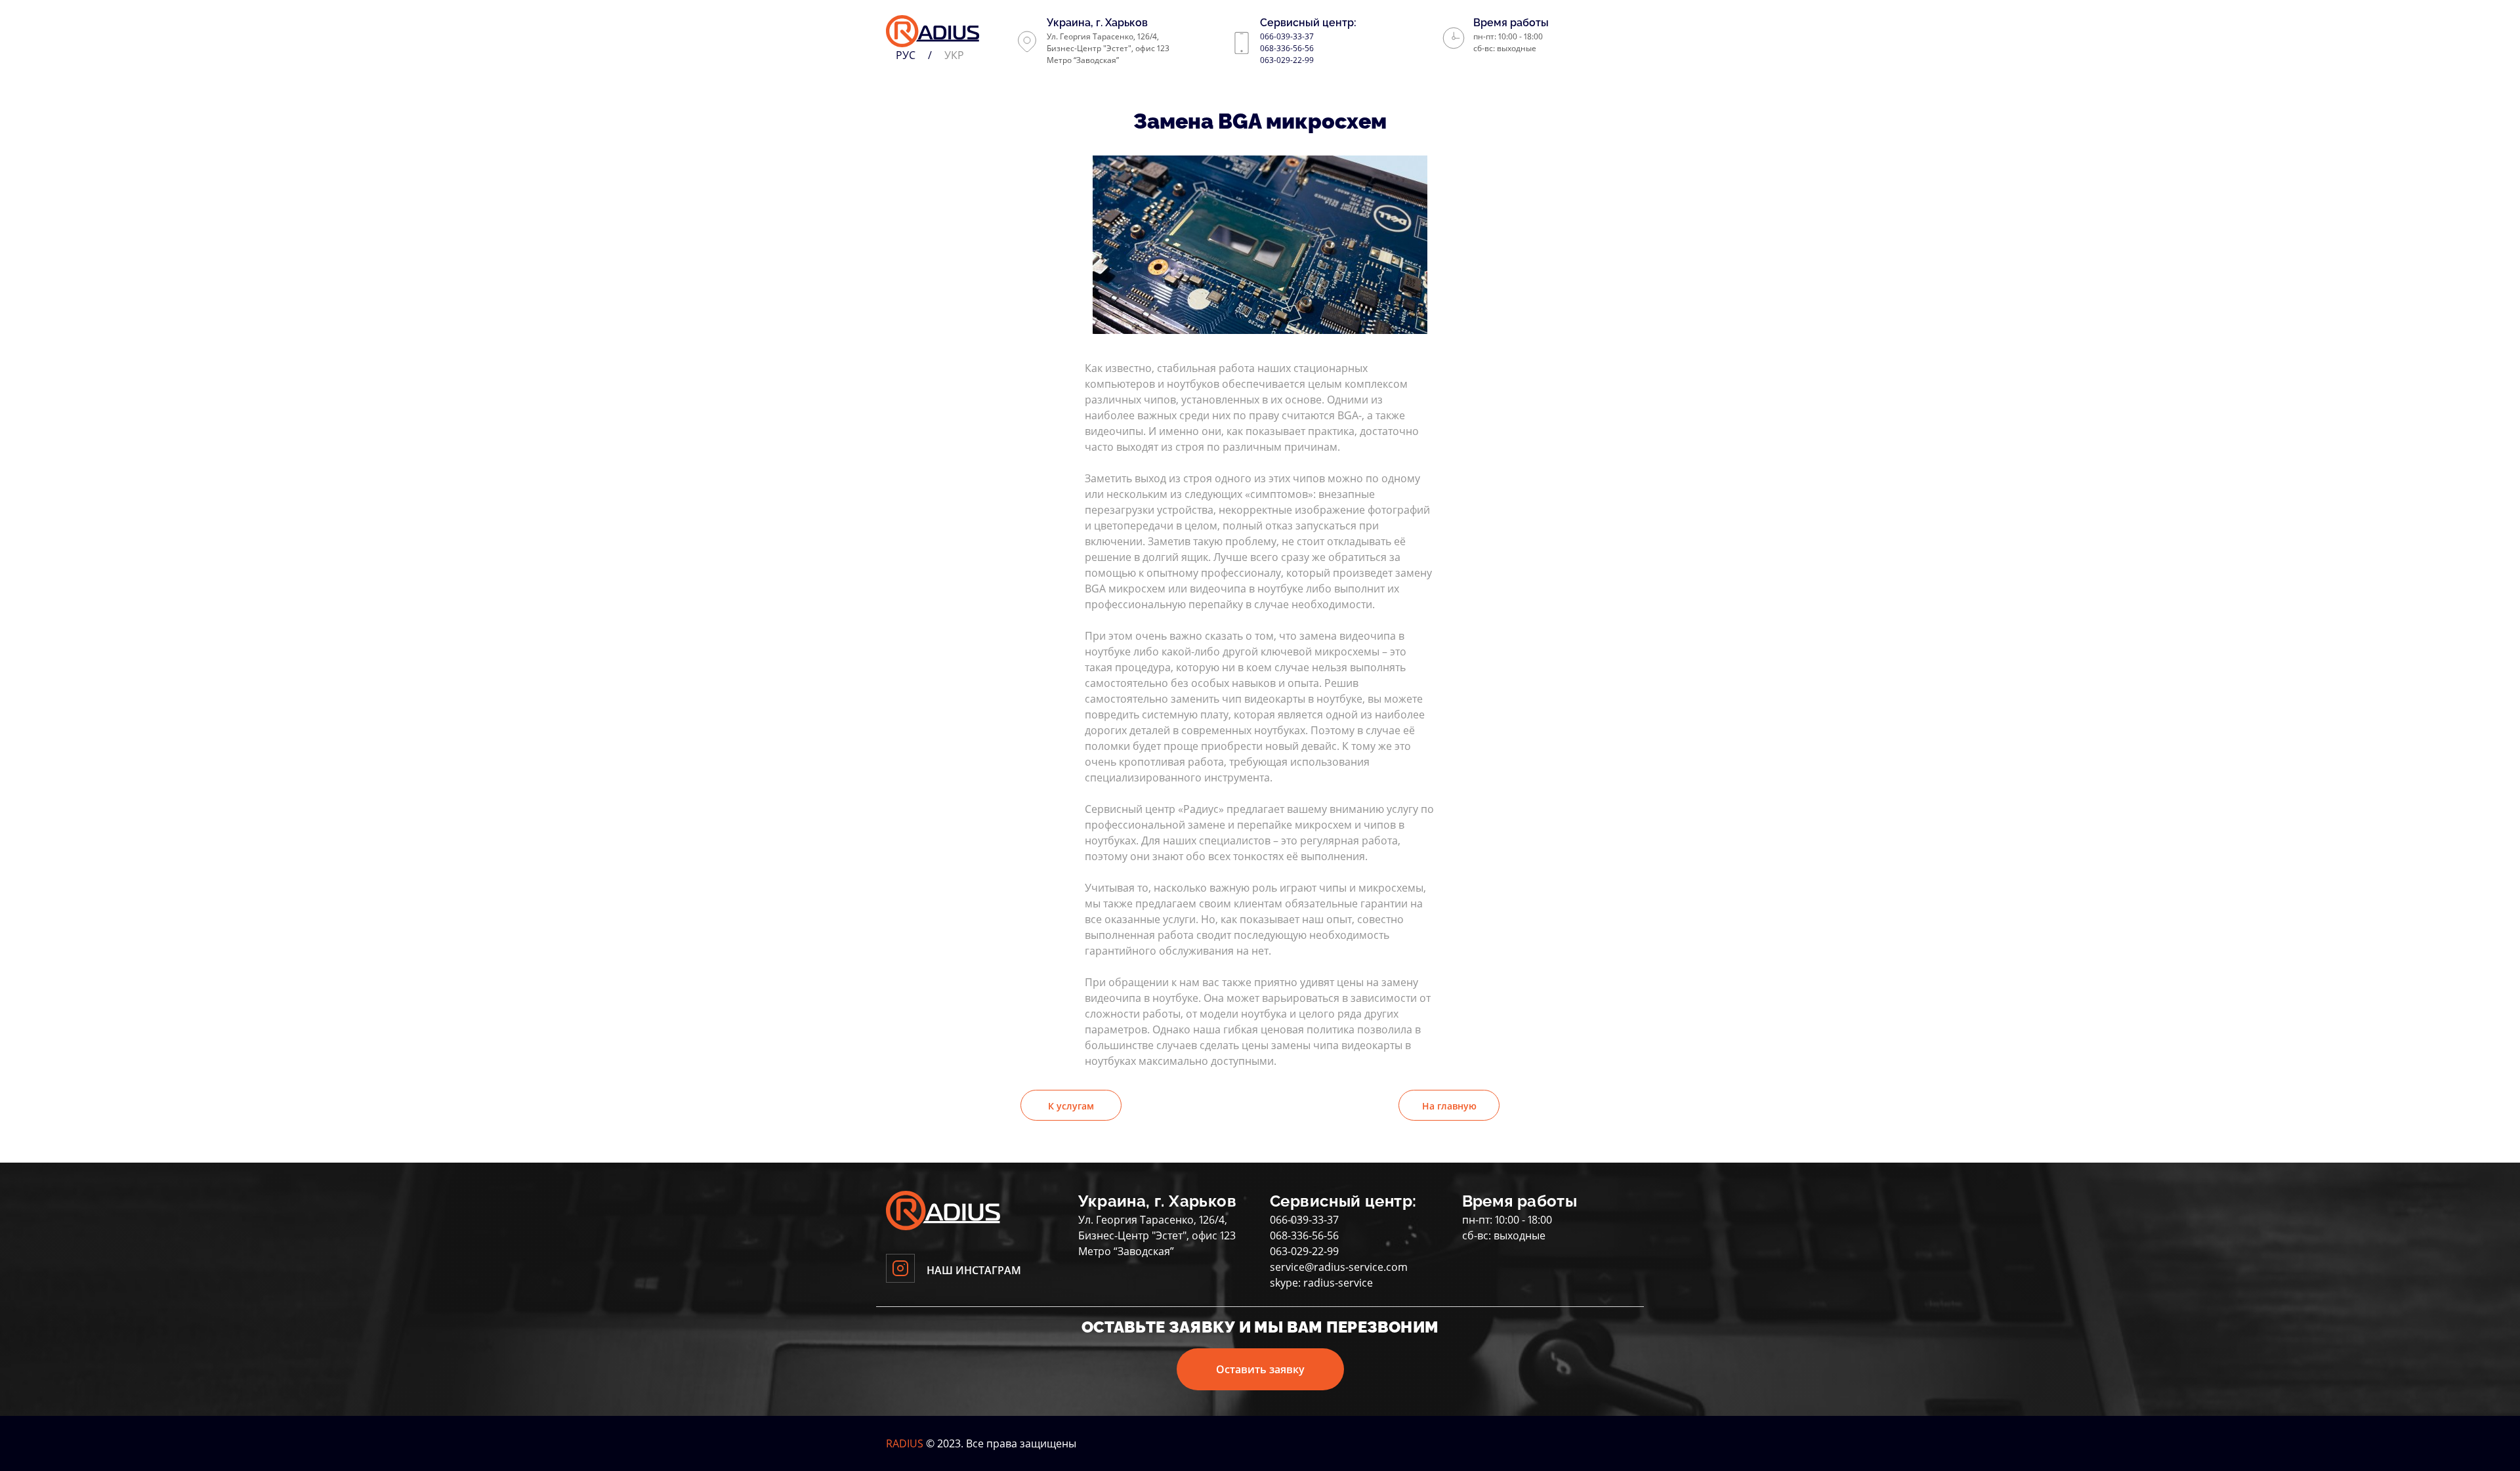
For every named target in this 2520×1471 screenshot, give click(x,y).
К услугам (1071, 1106)
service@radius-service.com (1339, 1267)
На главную (1449, 1106)
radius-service (1338, 1283)
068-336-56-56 (1287, 48)
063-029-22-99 (1287, 60)
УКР (954, 55)
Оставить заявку (1260, 1369)
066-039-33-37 (1287, 36)
